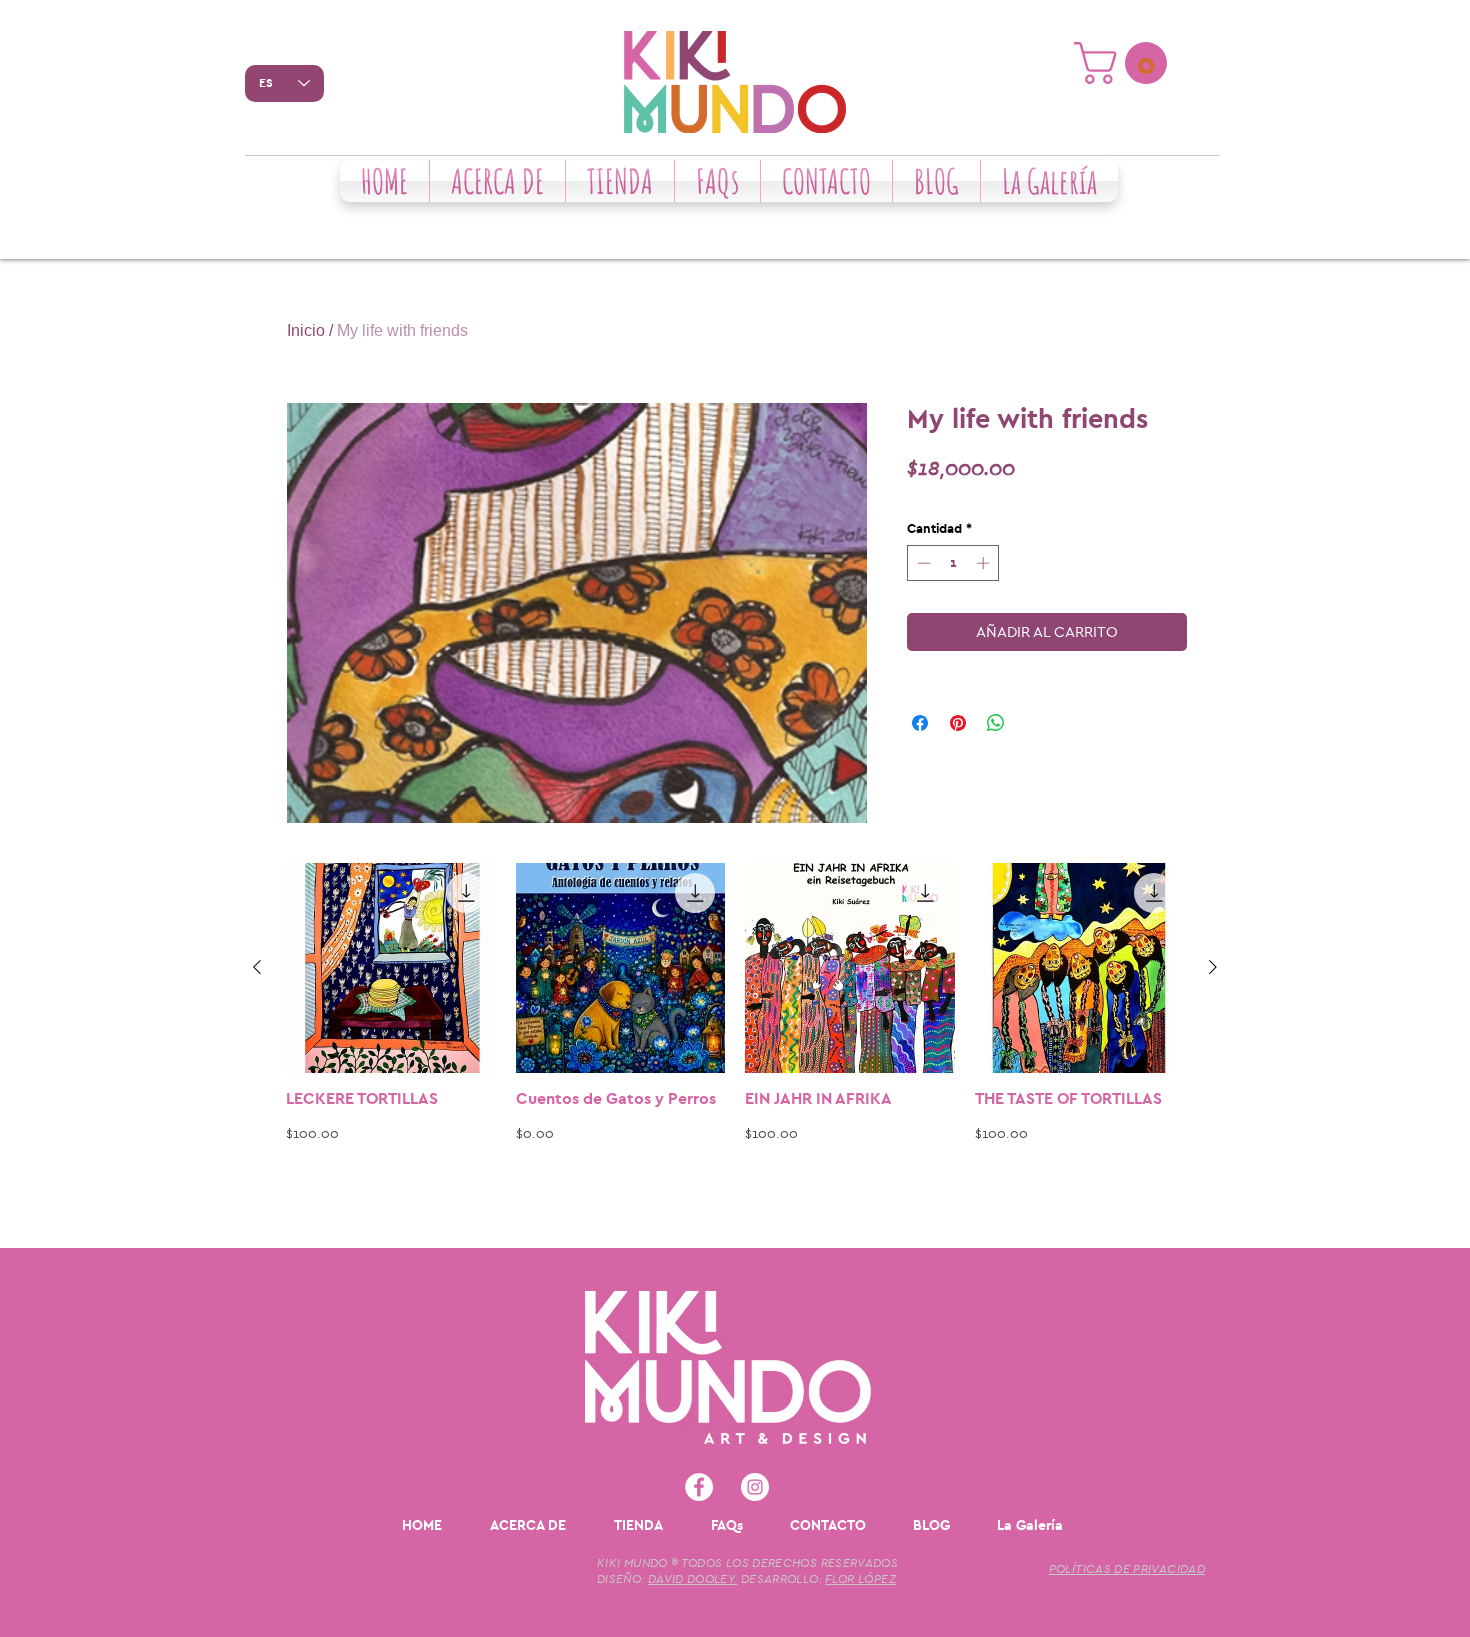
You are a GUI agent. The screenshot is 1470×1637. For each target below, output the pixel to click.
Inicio (306, 330)
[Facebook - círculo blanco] (699, 1487)
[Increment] (985, 563)
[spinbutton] (953, 563)
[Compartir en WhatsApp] (996, 723)
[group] (735, 1047)
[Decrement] (922, 563)
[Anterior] (257, 967)
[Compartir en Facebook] (920, 723)
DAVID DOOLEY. (693, 1579)
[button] (1125, 63)
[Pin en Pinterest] (958, 723)
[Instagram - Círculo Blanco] (755, 1487)
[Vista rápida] (391, 968)
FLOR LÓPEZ (860, 1579)
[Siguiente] (1213, 967)
